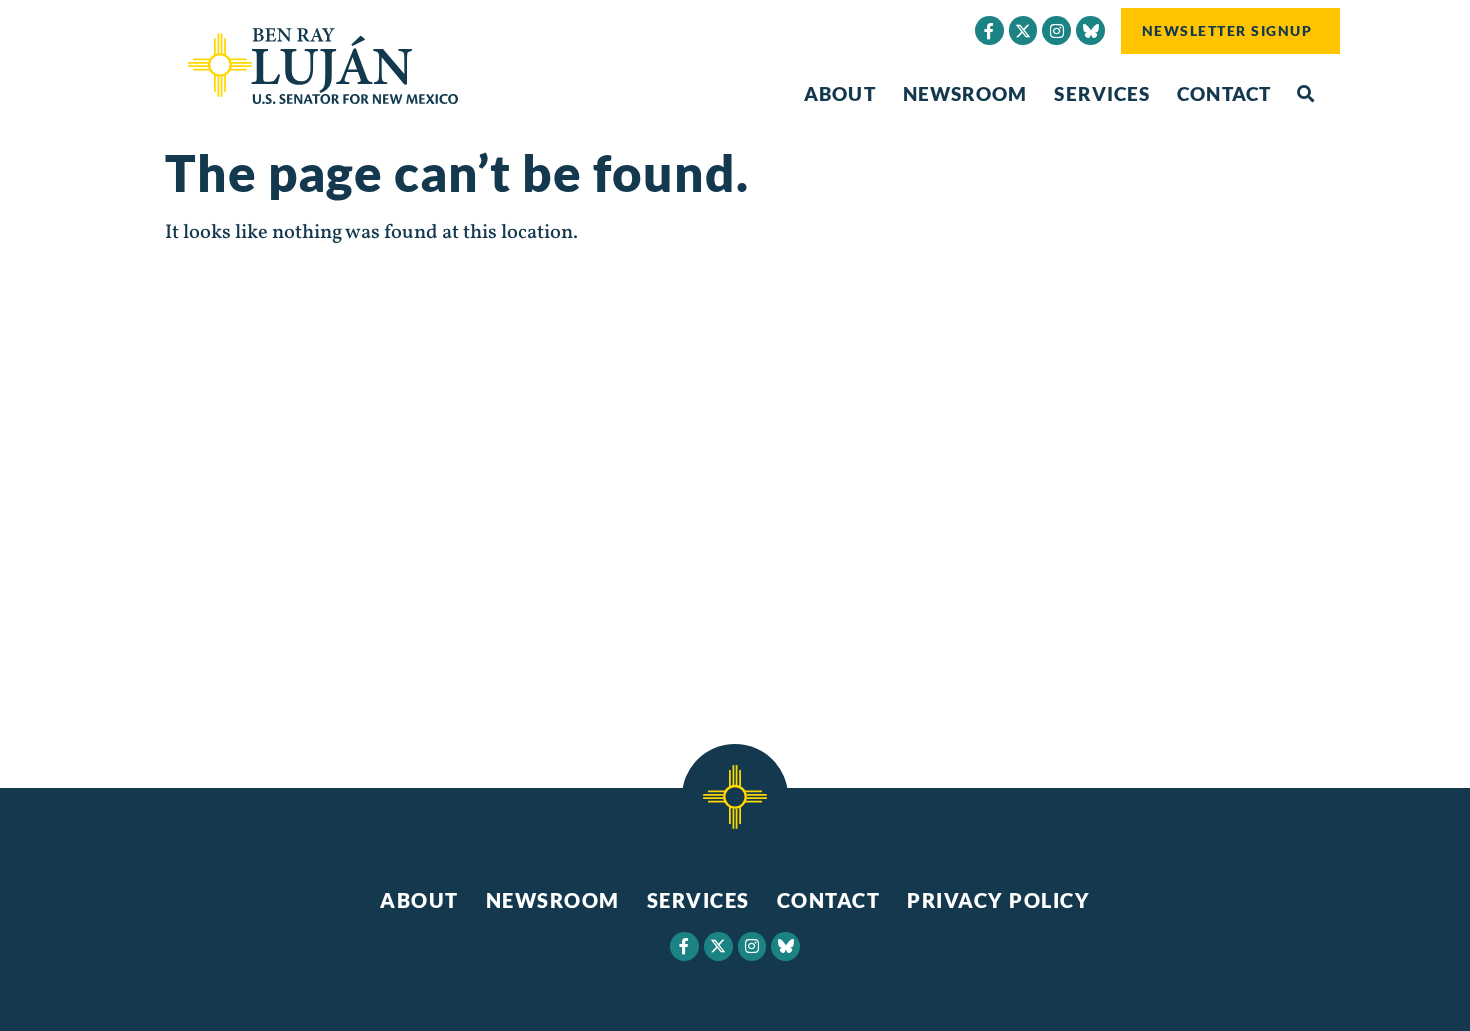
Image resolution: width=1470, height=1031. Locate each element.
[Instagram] (1056, 30)
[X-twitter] (1023, 30)
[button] (1305, 94)
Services (1102, 93)
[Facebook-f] (989, 30)
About (840, 93)
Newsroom (965, 93)
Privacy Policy (998, 900)
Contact (1224, 93)
